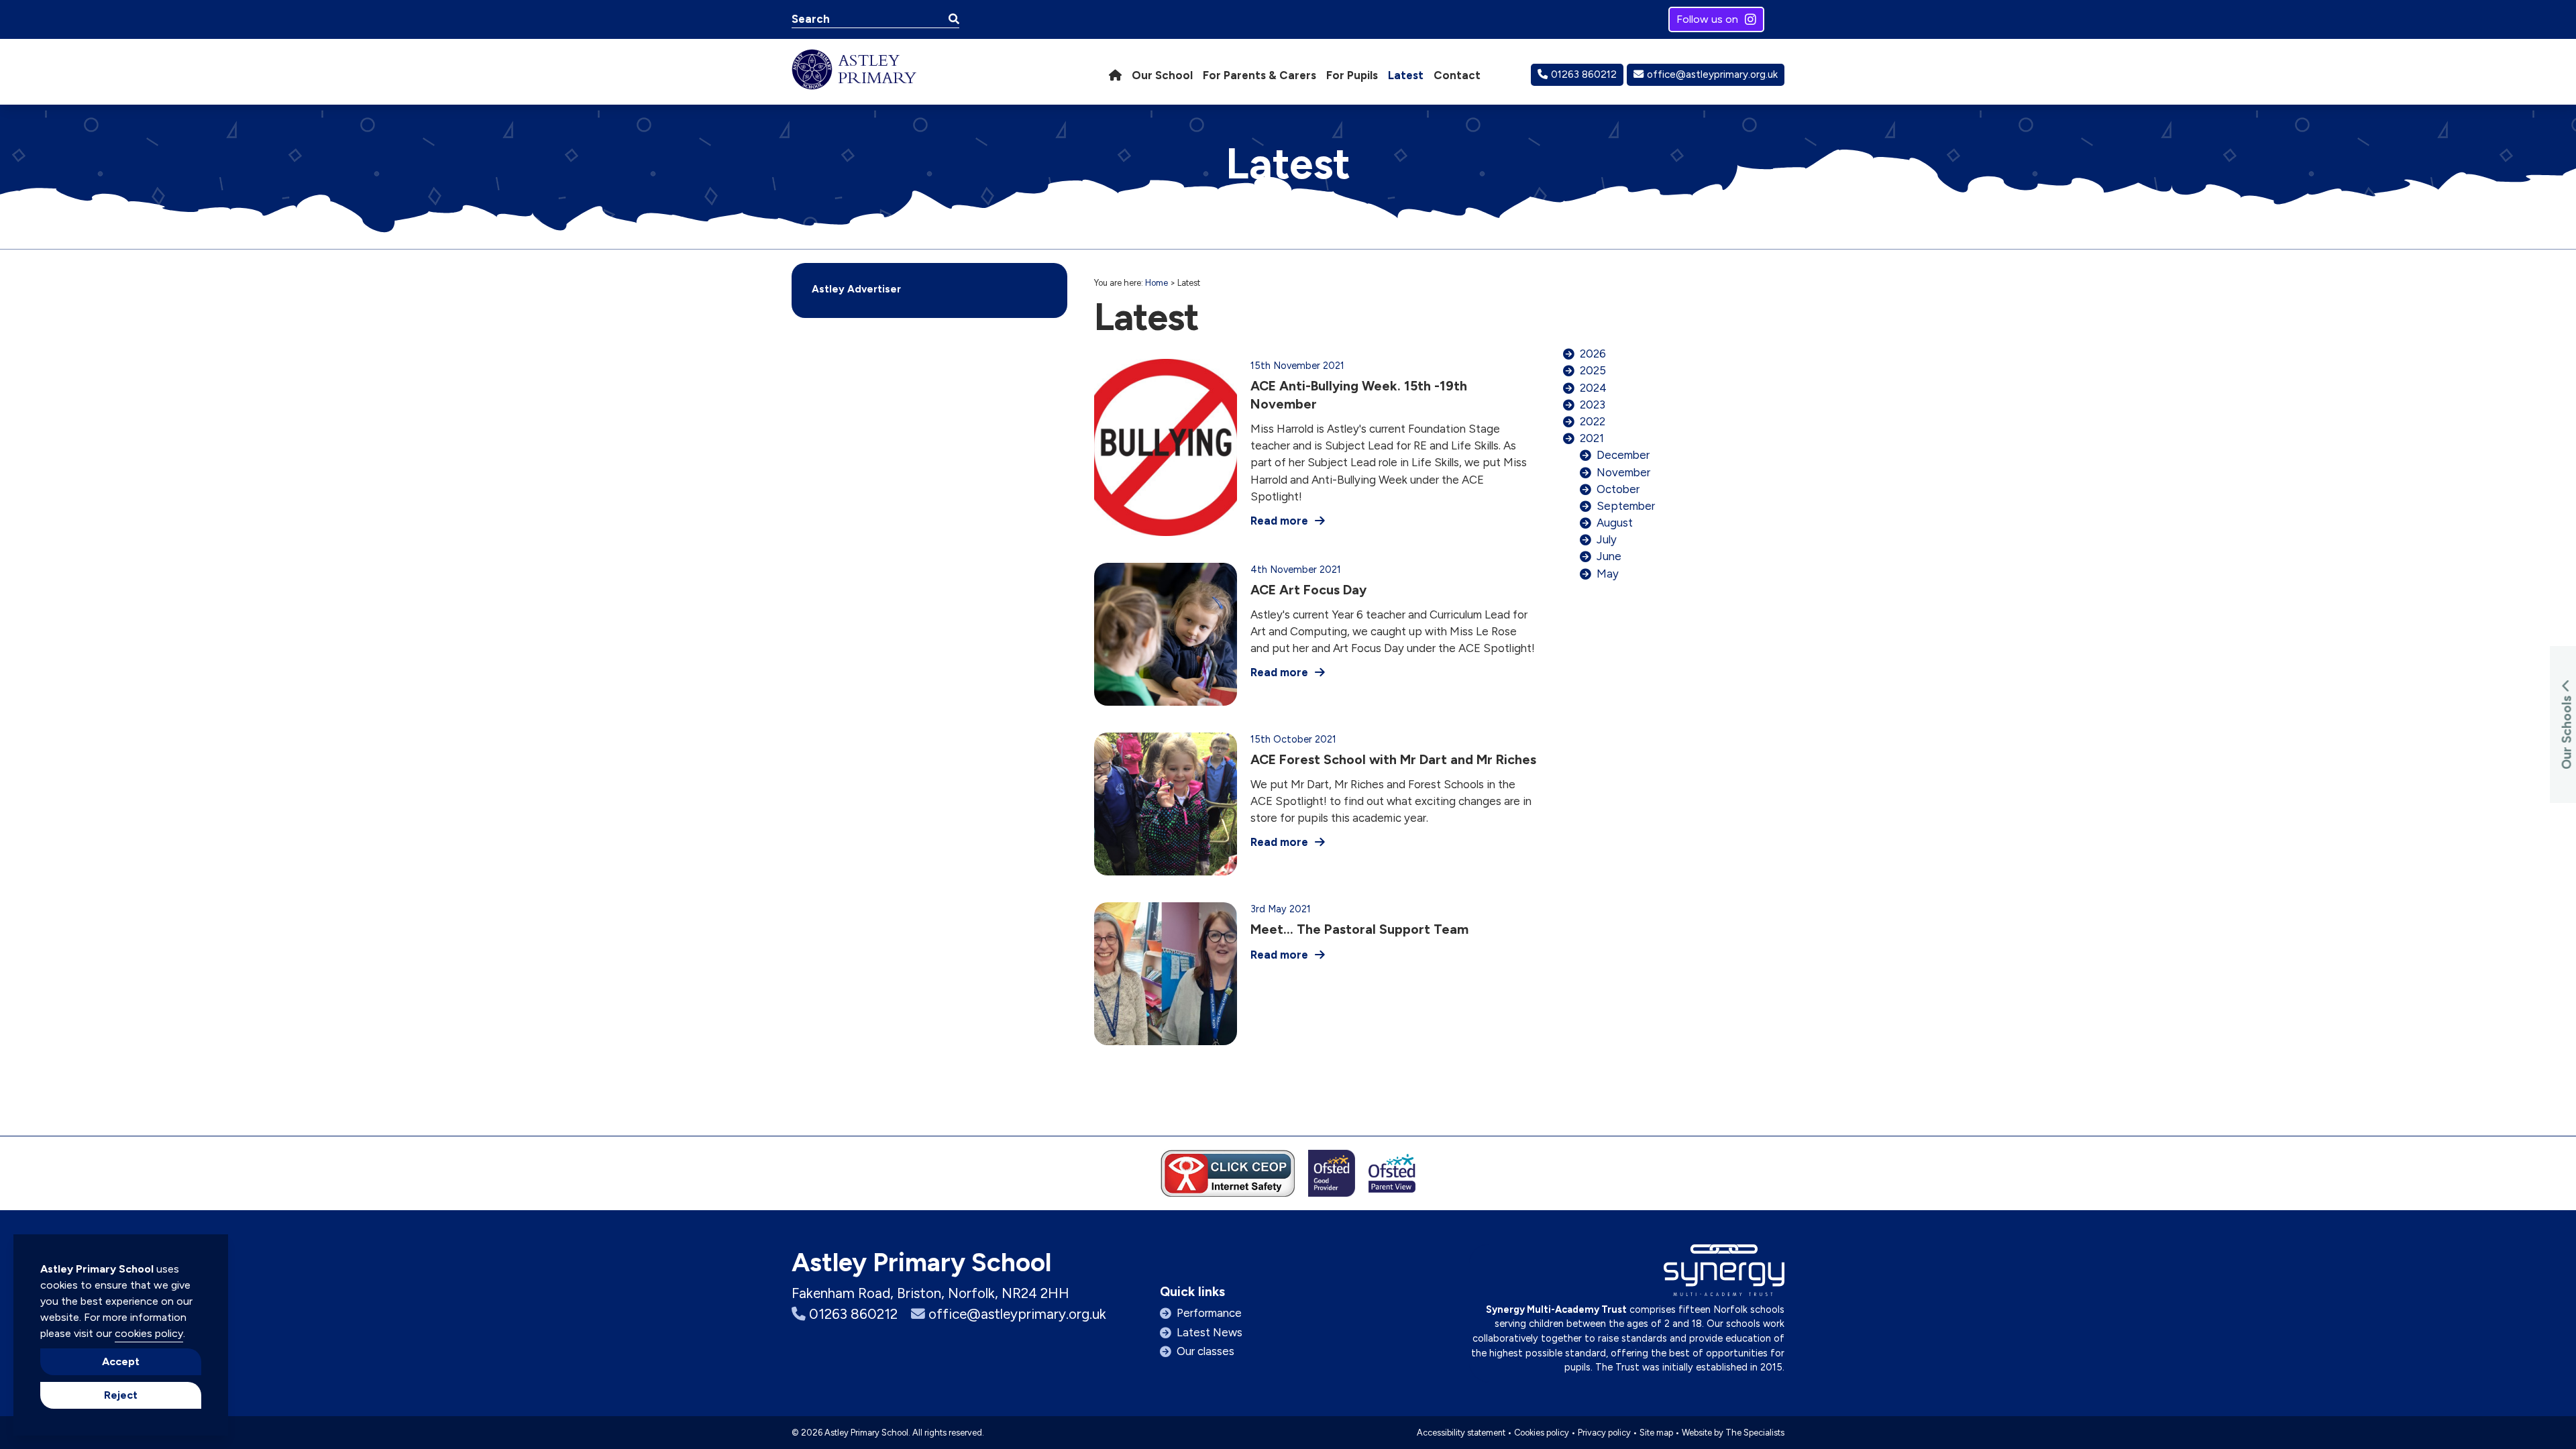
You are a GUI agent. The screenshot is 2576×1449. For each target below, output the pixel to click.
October (1618, 489)
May (1608, 574)
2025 (1593, 370)
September (1626, 506)
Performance (1209, 1313)
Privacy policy (1604, 1433)
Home (1157, 283)
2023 (1593, 405)
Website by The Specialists (1733, 1433)
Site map (1656, 1433)
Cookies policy (1542, 1433)
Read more (1279, 521)
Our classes (1205, 1351)
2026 (1593, 354)
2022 (1593, 421)
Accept (121, 1361)
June (1609, 556)
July (1607, 539)
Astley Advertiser (856, 289)
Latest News (1210, 1332)
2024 (1593, 388)
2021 (1592, 438)
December (1623, 455)
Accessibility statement (1461, 1433)
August (1615, 523)
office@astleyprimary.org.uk (1712, 74)
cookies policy (149, 1333)
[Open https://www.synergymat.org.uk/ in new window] (1724, 1274)
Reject (121, 1395)
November (1623, 472)
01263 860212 (1584, 74)
